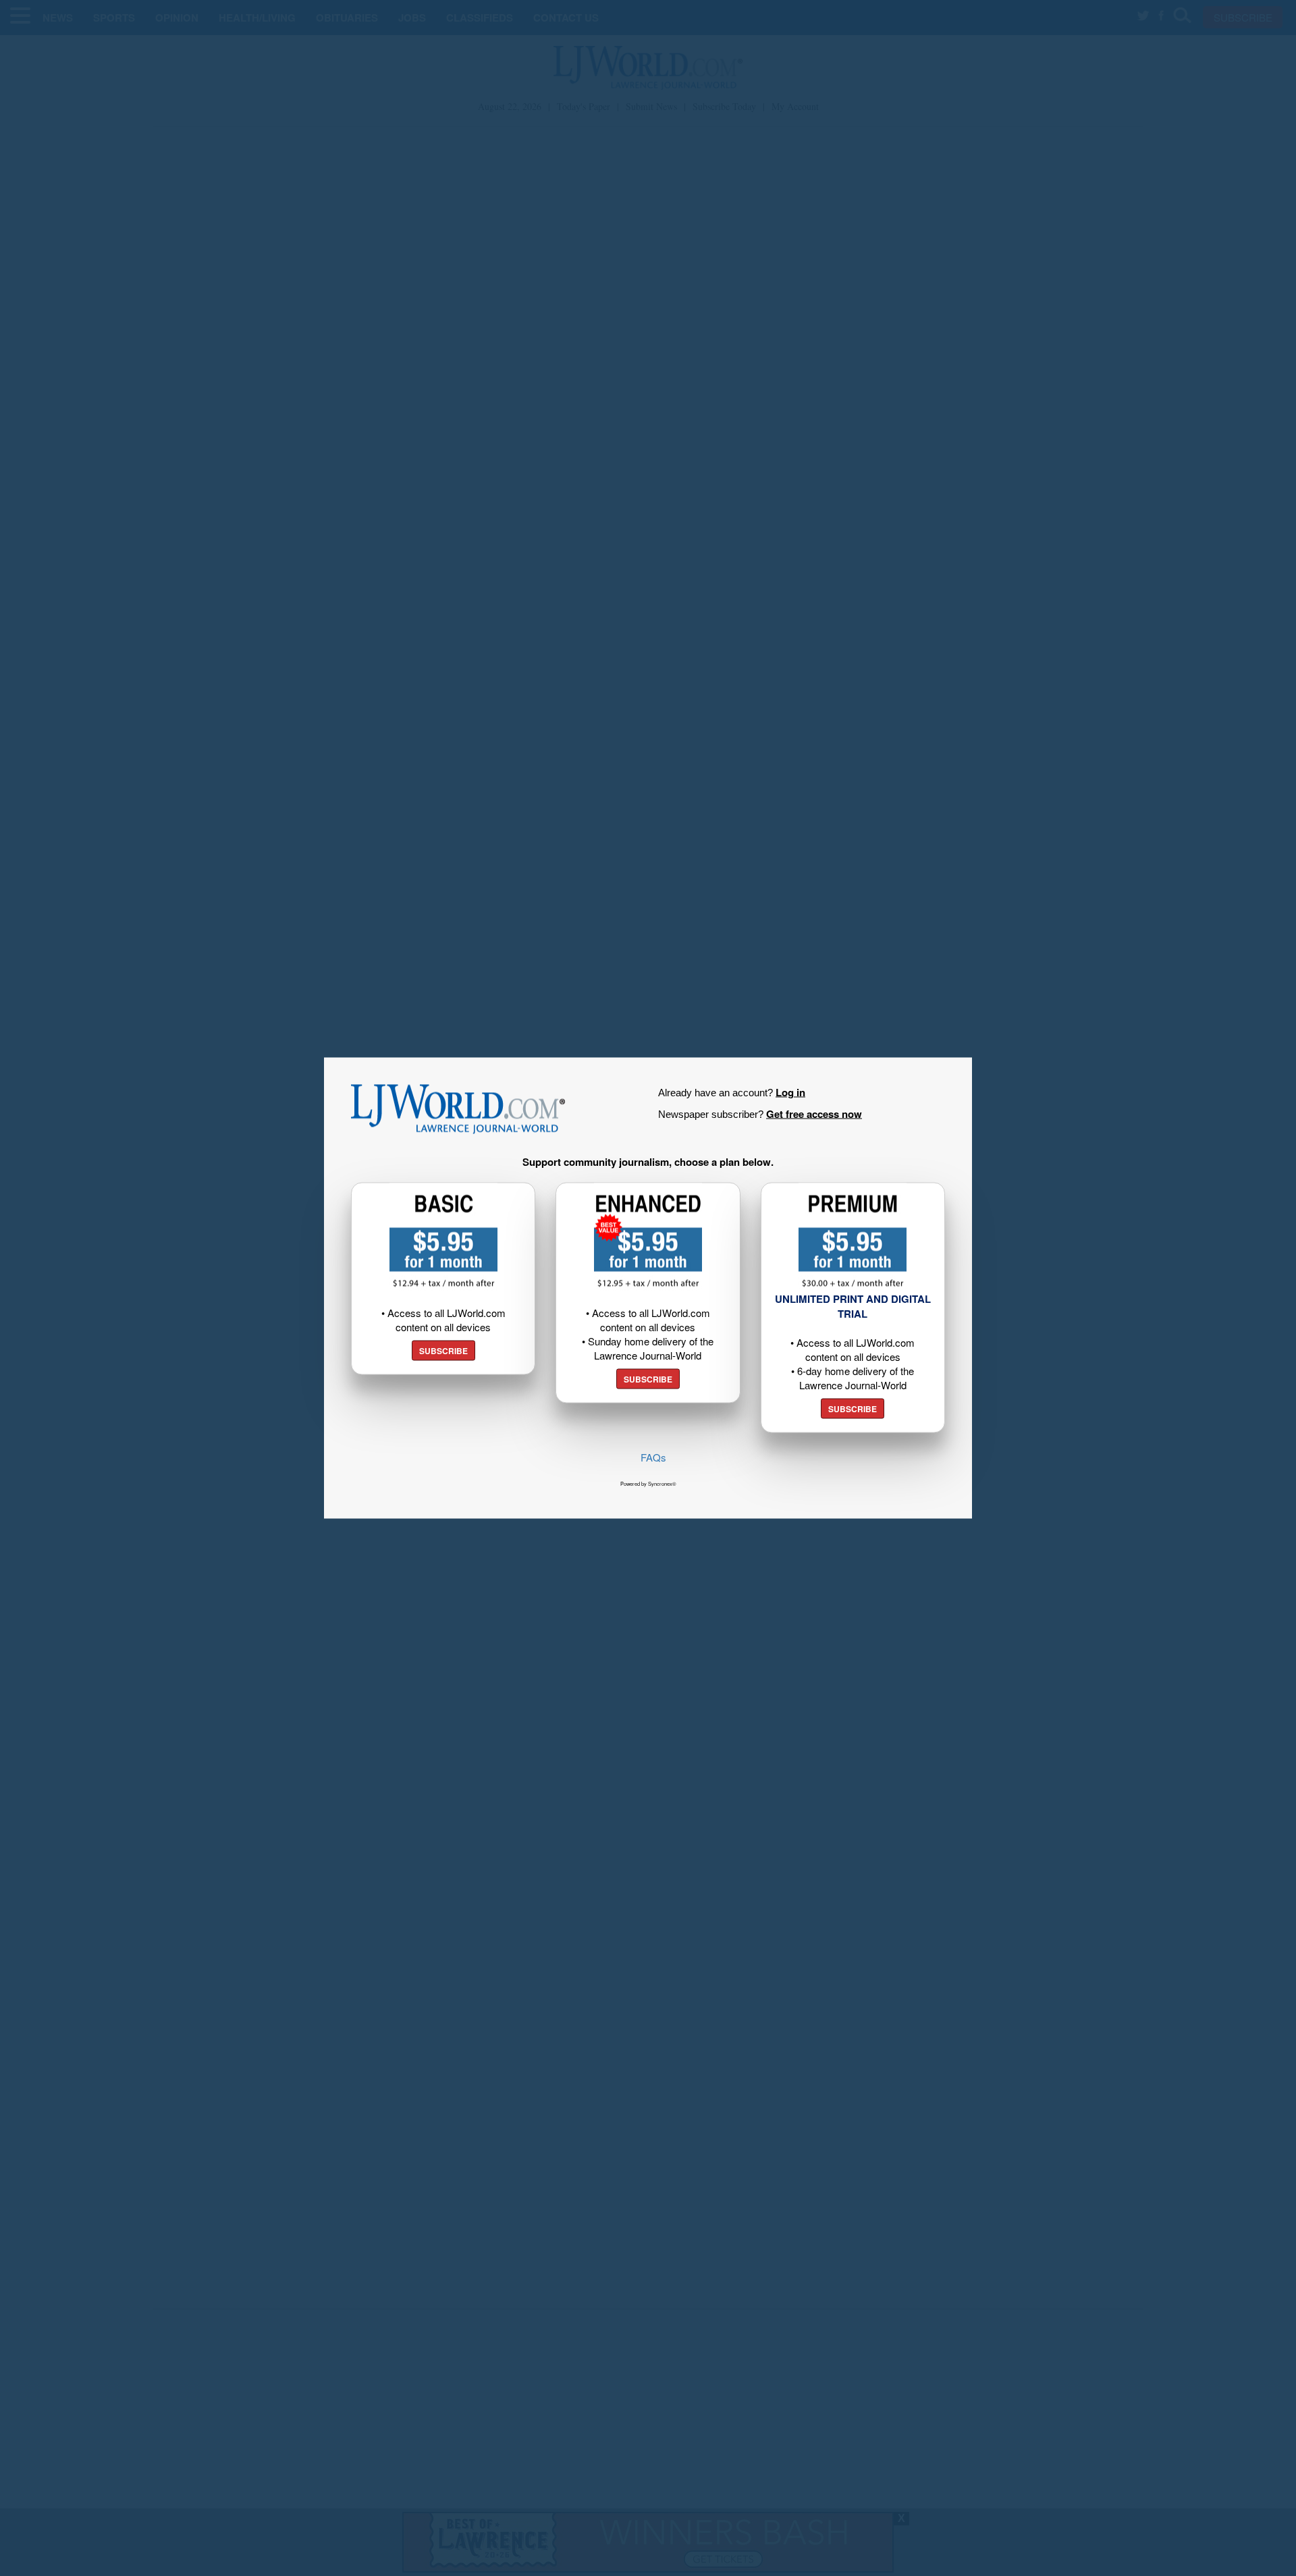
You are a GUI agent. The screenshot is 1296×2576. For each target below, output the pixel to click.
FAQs (653, 1457)
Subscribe (443, 1351)
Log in (790, 1092)
